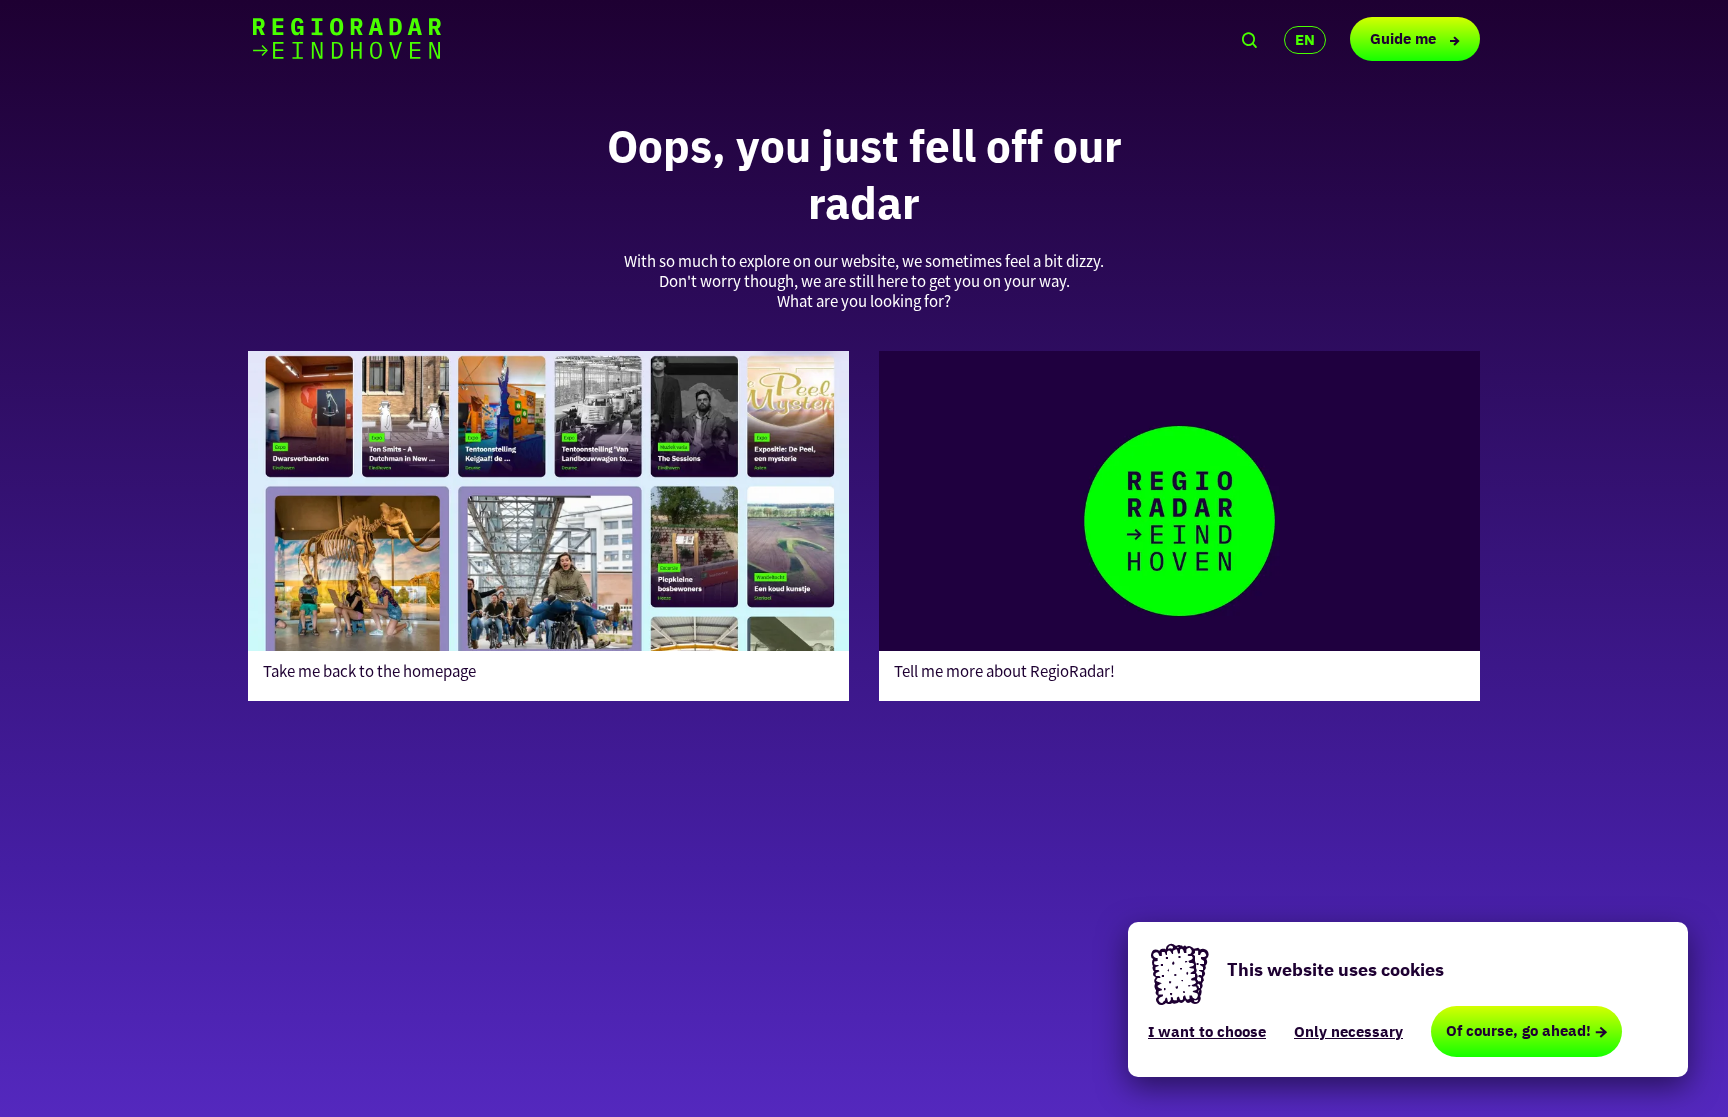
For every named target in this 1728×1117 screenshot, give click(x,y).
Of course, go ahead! (1518, 1030)
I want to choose (1207, 1031)
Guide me (1405, 38)
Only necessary (1348, 1031)
